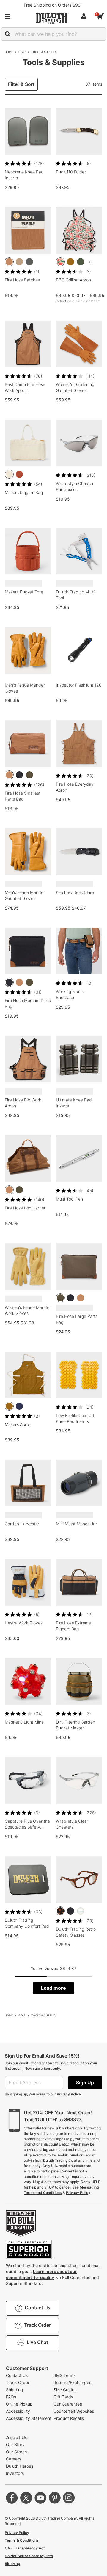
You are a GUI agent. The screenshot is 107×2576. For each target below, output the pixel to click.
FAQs (11, 2397)
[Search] (8, 34)
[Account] (85, 16)
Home (9, 52)
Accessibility (18, 2411)
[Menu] (8, 16)
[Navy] (19, 1406)
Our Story (15, 2445)
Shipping (15, 2390)
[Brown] (9, 262)
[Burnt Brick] (19, 474)
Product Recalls (69, 2418)
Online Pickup (19, 2404)
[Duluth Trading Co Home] (52, 18)
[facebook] (12, 2498)
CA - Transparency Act (25, 2548)
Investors (15, 2473)
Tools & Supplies (44, 52)
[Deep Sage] (81, 262)
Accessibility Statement (29, 2418)
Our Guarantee (68, 2404)
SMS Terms (64, 2375)
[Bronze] (70, 262)
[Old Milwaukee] (60, 262)
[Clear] (81, 1911)
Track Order (18, 2382)
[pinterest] (55, 2498)
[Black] (19, 775)
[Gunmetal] (29, 262)
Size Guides (65, 2390)
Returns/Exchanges (72, 2382)
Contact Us (17, 2375)
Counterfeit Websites (74, 2411)
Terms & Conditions (22, 2540)
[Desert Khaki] (19, 262)
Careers (14, 2459)
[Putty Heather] (9, 474)
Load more (53, 1988)
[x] (26, 2498)
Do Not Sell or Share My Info (29, 2556)
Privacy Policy (69, 2094)
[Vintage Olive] (29, 775)
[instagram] (69, 2498)
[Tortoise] (60, 1911)
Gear (22, 52)
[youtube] (40, 2498)
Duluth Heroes (20, 2466)
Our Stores (16, 2452)
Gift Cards (63, 2397)
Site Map (12, 2564)
